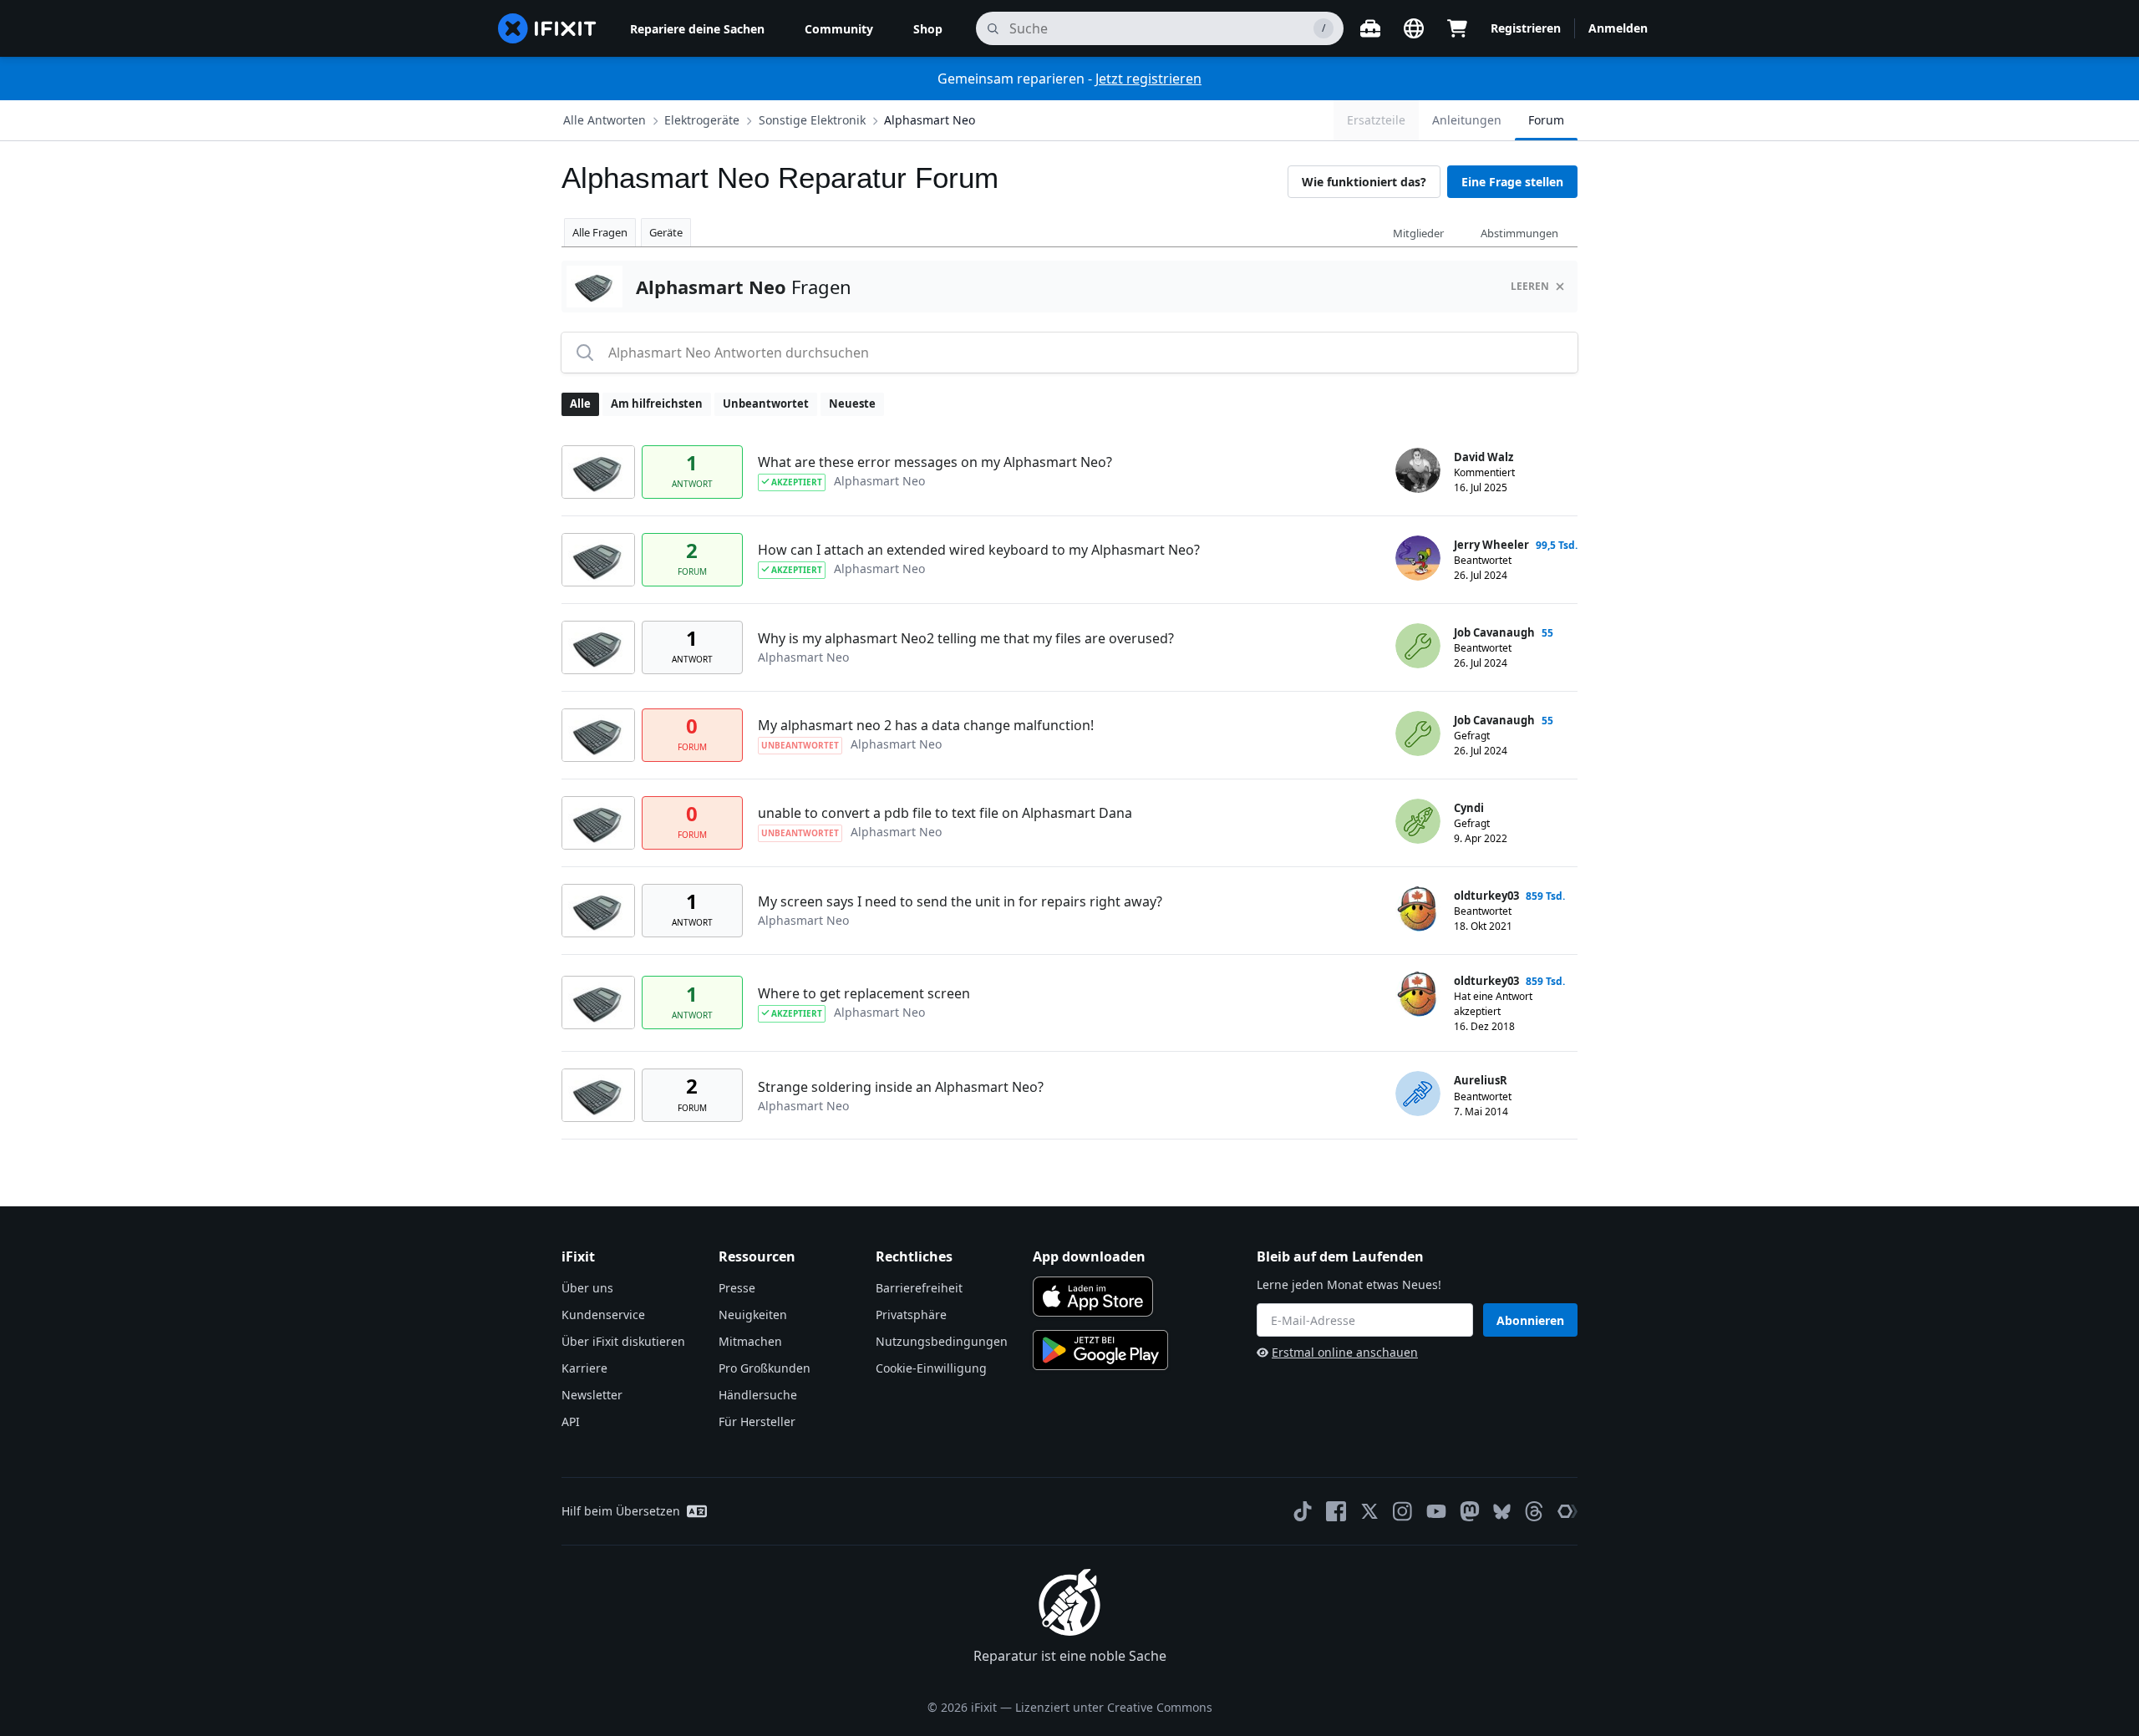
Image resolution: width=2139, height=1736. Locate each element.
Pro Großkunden (765, 1368)
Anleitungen (1467, 120)
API (571, 1421)
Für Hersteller (757, 1421)
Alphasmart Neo (930, 120)
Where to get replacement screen (864, 993)
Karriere (584, 1368)
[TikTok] (1303, 1511)
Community (839, 29)
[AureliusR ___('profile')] (1418, 1094)
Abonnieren (1530, 1320)
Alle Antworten (605, 120)
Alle (580, 404)
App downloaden (1089, 1256)
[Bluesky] (1502, 1512)
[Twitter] (1369, 1511)
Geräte (666, 232)
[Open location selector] (1414, 28)
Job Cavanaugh (1494, 632)
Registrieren (1526, 28)
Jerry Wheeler (1491, 545)
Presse (737, 1288)
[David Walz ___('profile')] (1418, 470)
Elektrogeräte (702, 120)
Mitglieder (1418, 233)
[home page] (547, 28)
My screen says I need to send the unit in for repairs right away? (960, 901)
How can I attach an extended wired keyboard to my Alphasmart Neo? (979, 550)
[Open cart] (1457, 28)
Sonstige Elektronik (812, 120)
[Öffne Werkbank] (1370, 28)
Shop (928, 29)
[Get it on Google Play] (1100, 1350)
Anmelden (1618, 28)
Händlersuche (758, 1395)
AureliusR (1481, 1080)
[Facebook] (1336, 1511)
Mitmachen (750, 1341)
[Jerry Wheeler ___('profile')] (1418, 558)
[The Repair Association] (1567, 1511)
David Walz (1484, 457)
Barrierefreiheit (919, 1288)
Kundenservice (603, 1315)
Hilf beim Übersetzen (621, 1511)
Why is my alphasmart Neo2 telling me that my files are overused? (966, 638)
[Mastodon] (1470, 1511)
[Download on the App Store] (1093, 1297)
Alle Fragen (600, 232)
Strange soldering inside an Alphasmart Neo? (901, 1087)
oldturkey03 (1486, 896)
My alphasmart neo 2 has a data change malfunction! (926, 725)
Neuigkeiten (753, 1315)
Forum (1546, 120)
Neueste (852, 404)
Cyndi (1469, 808)
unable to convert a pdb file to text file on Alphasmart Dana (945, 813)
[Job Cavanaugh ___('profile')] (1418, 646)
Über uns (587, 1288)
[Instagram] (1403, 1511)
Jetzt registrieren (1148, 79)
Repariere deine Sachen (697, 29)
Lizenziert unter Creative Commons (1114, 1707)
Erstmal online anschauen (1345, 1352)
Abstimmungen (1519, 233)
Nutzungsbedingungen (942, 1341)
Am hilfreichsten (657, 404)
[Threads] (1534, 1511)
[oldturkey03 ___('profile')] (1418, 909)
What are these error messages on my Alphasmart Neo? (935, 462)
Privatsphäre (911, 1315)
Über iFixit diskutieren (623, 1341)
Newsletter (592, 1395)
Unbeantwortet (766, 404)
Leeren (1530, 286)
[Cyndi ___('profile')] (1418, 821)
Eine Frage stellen (1512, 182)
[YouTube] (1436, 1511)
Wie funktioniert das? (1364, 182)
